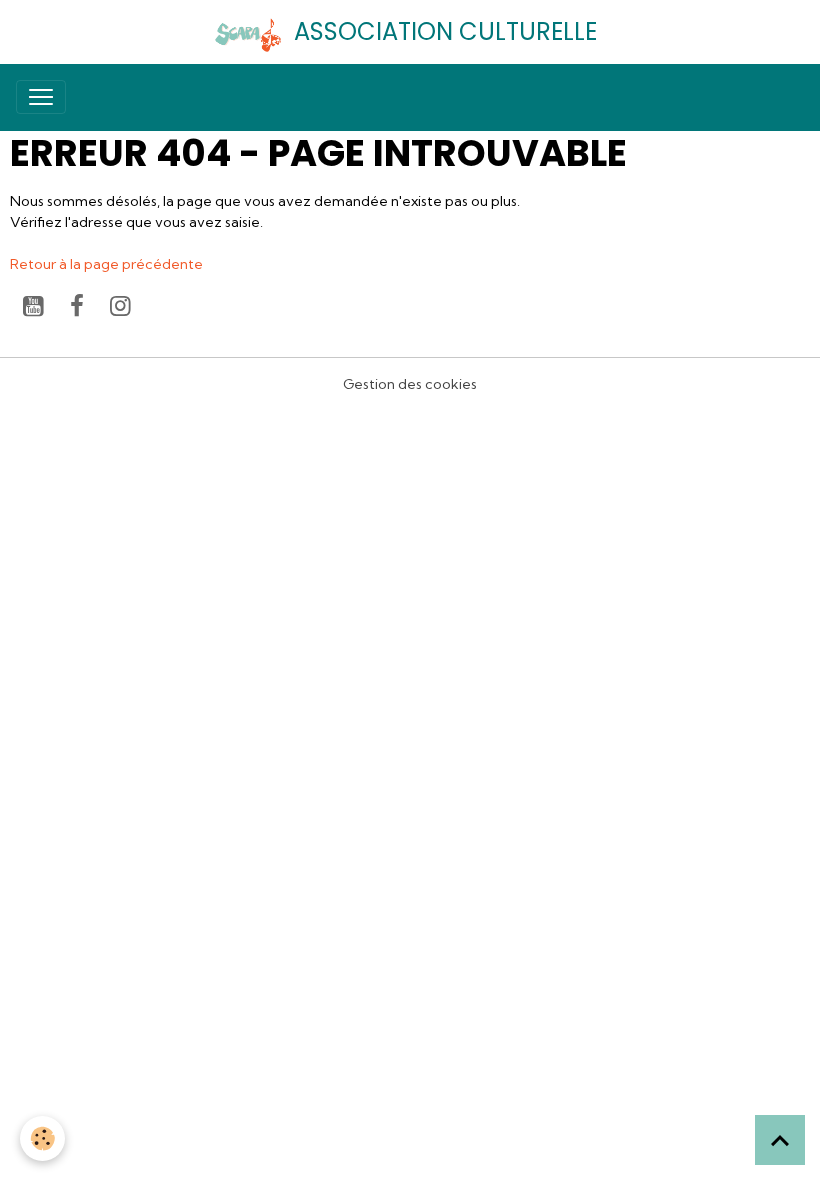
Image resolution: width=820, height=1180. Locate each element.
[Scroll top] (780, 1140)
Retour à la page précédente (106, 264)
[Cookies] (42, 1138)
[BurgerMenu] (41, 97)
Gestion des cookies (410, 384)
